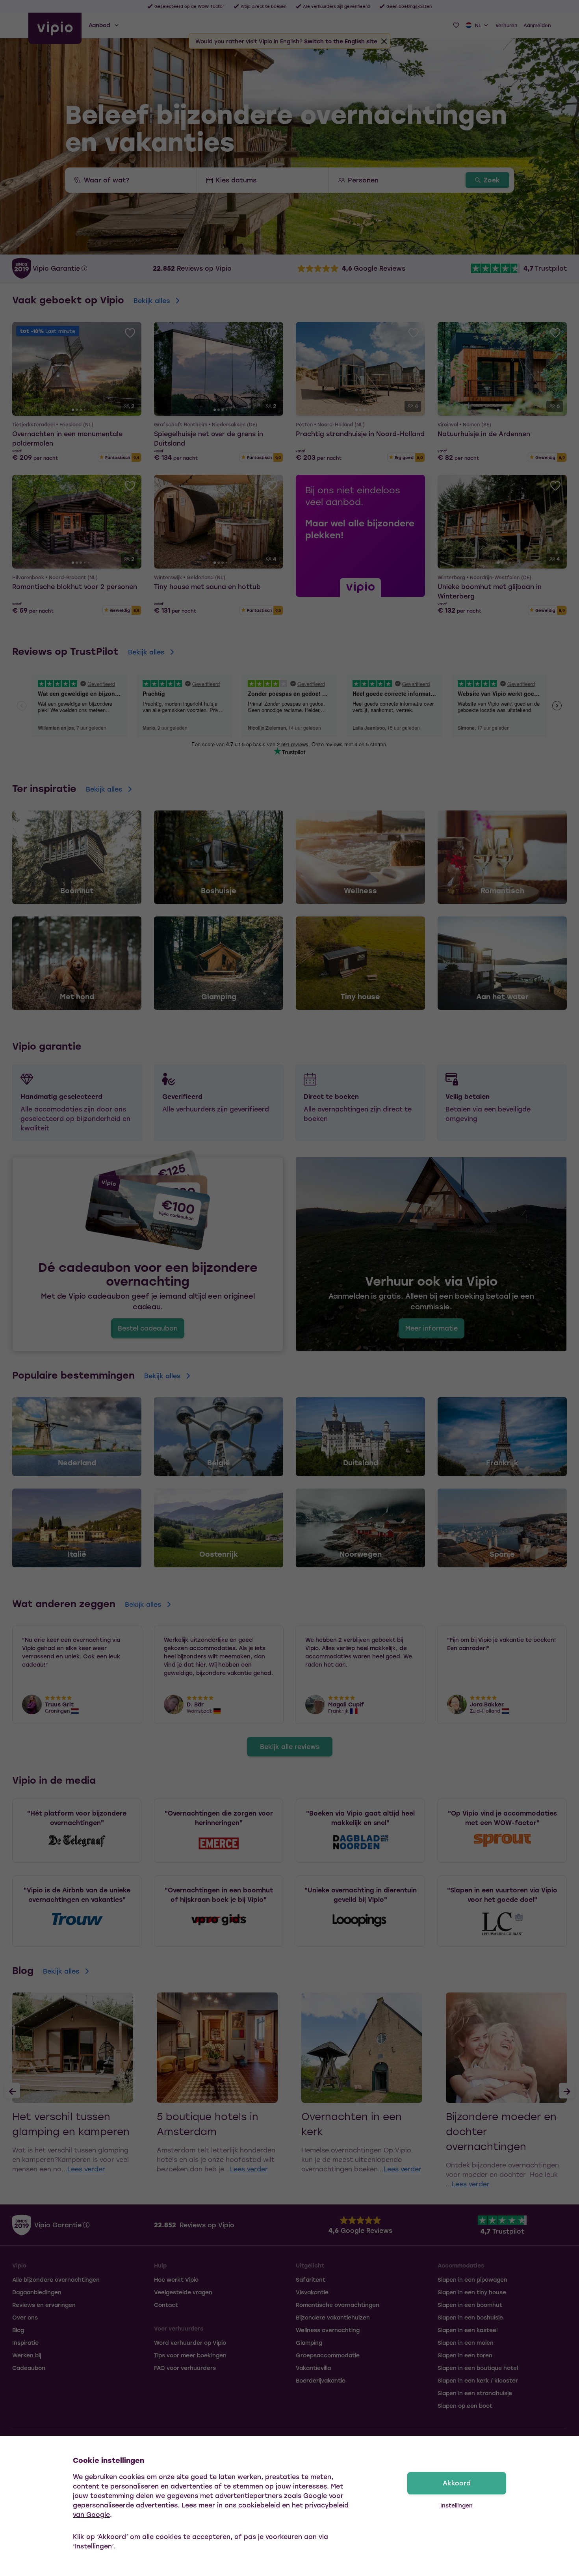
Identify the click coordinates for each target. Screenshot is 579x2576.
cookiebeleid (259, 2505)
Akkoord (457, 2483)
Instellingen (457, 2505)
